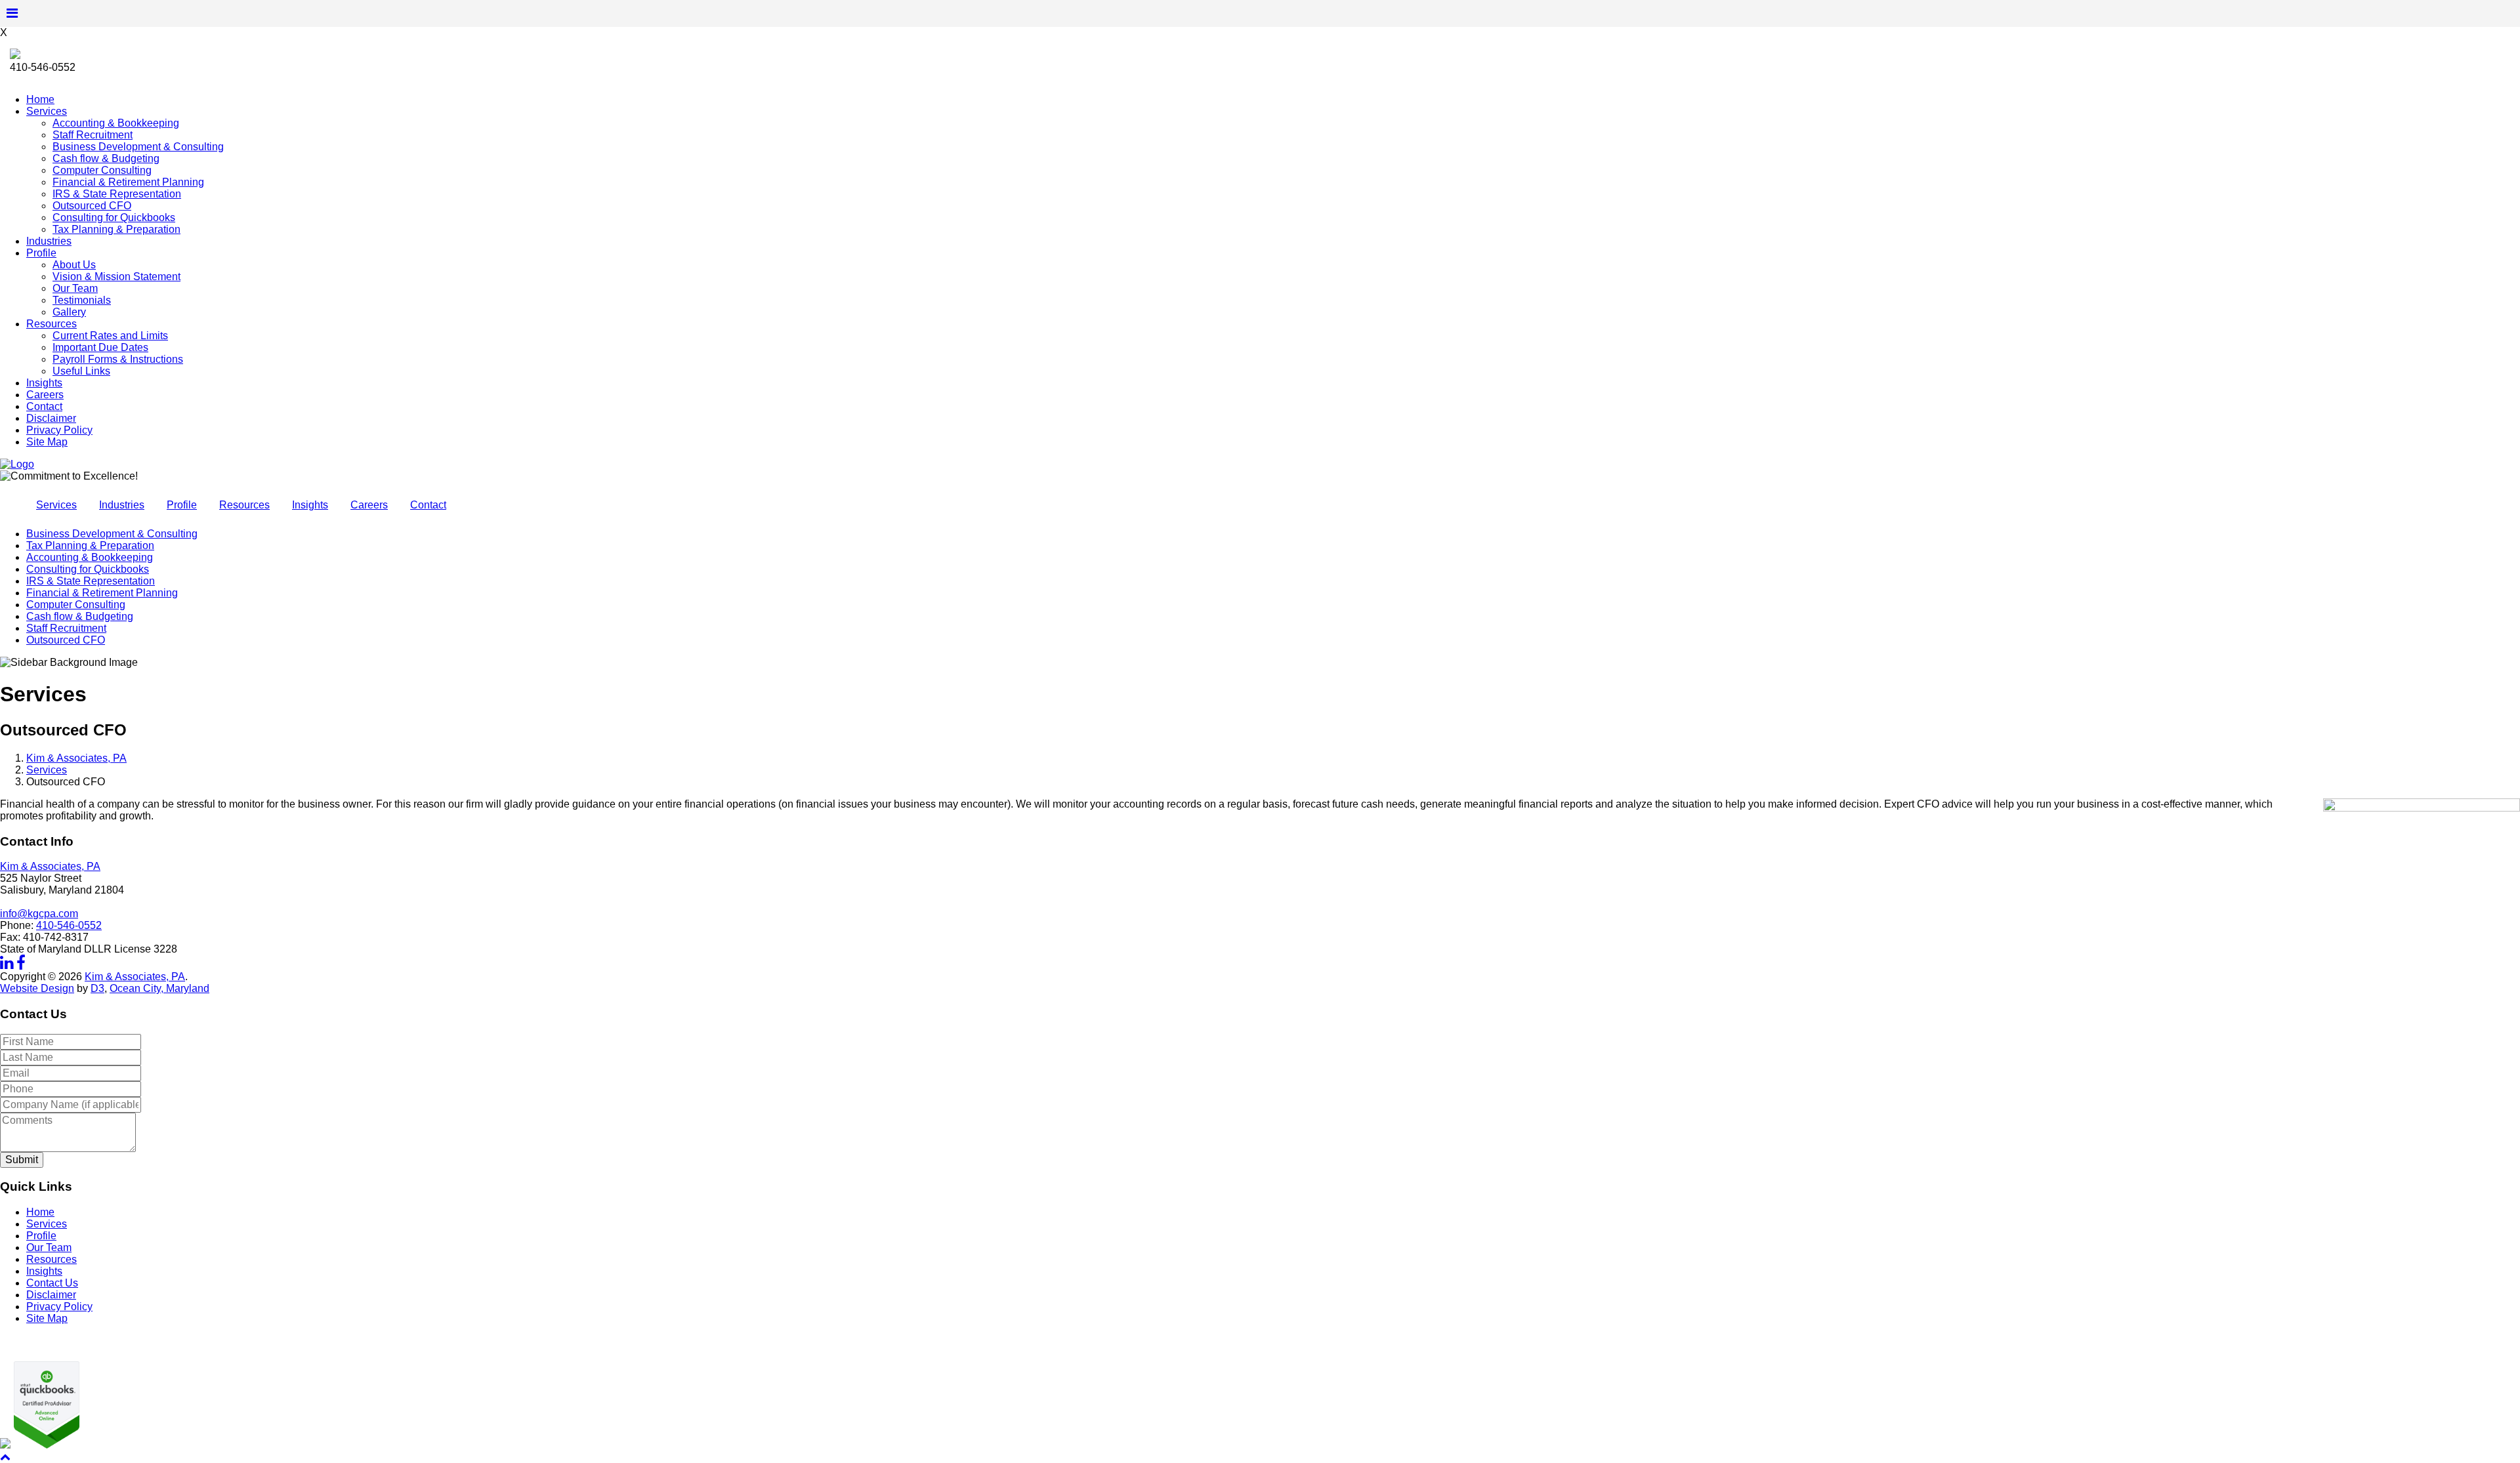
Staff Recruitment (93, 135)
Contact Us (52, 1283)
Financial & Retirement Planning (128, 182)
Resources (52, 324)
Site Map (47, 442)
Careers (45, 395)
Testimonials (82, 300)
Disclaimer (51, 418)
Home (40, 99)
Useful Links (81, 371)
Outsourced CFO (92, 206)
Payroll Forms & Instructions (118, 359)
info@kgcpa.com (39, 914)
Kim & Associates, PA (76, 758)
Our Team (75, 288)
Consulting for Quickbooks (114, 217)
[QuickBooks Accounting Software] (45, 1445)
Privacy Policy (59, 430)
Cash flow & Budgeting (106, 158)
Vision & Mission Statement (116, 277)
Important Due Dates (100, 347)
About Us (74, 265)
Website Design (37, 988)
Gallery (69, 312)
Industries (49, 241)
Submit (22, 1160)
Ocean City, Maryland (159, 988)
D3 (97, 988)
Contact (44, 406)
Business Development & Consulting (138, 147)
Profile (41, 253)
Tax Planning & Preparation (116, 229)
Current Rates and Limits (110, 336)
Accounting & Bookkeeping (116, 123)
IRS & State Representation (117, 194)
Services (47, 111)
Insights (44, 383)
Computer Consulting (102, 170)
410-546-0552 (69, 925)
